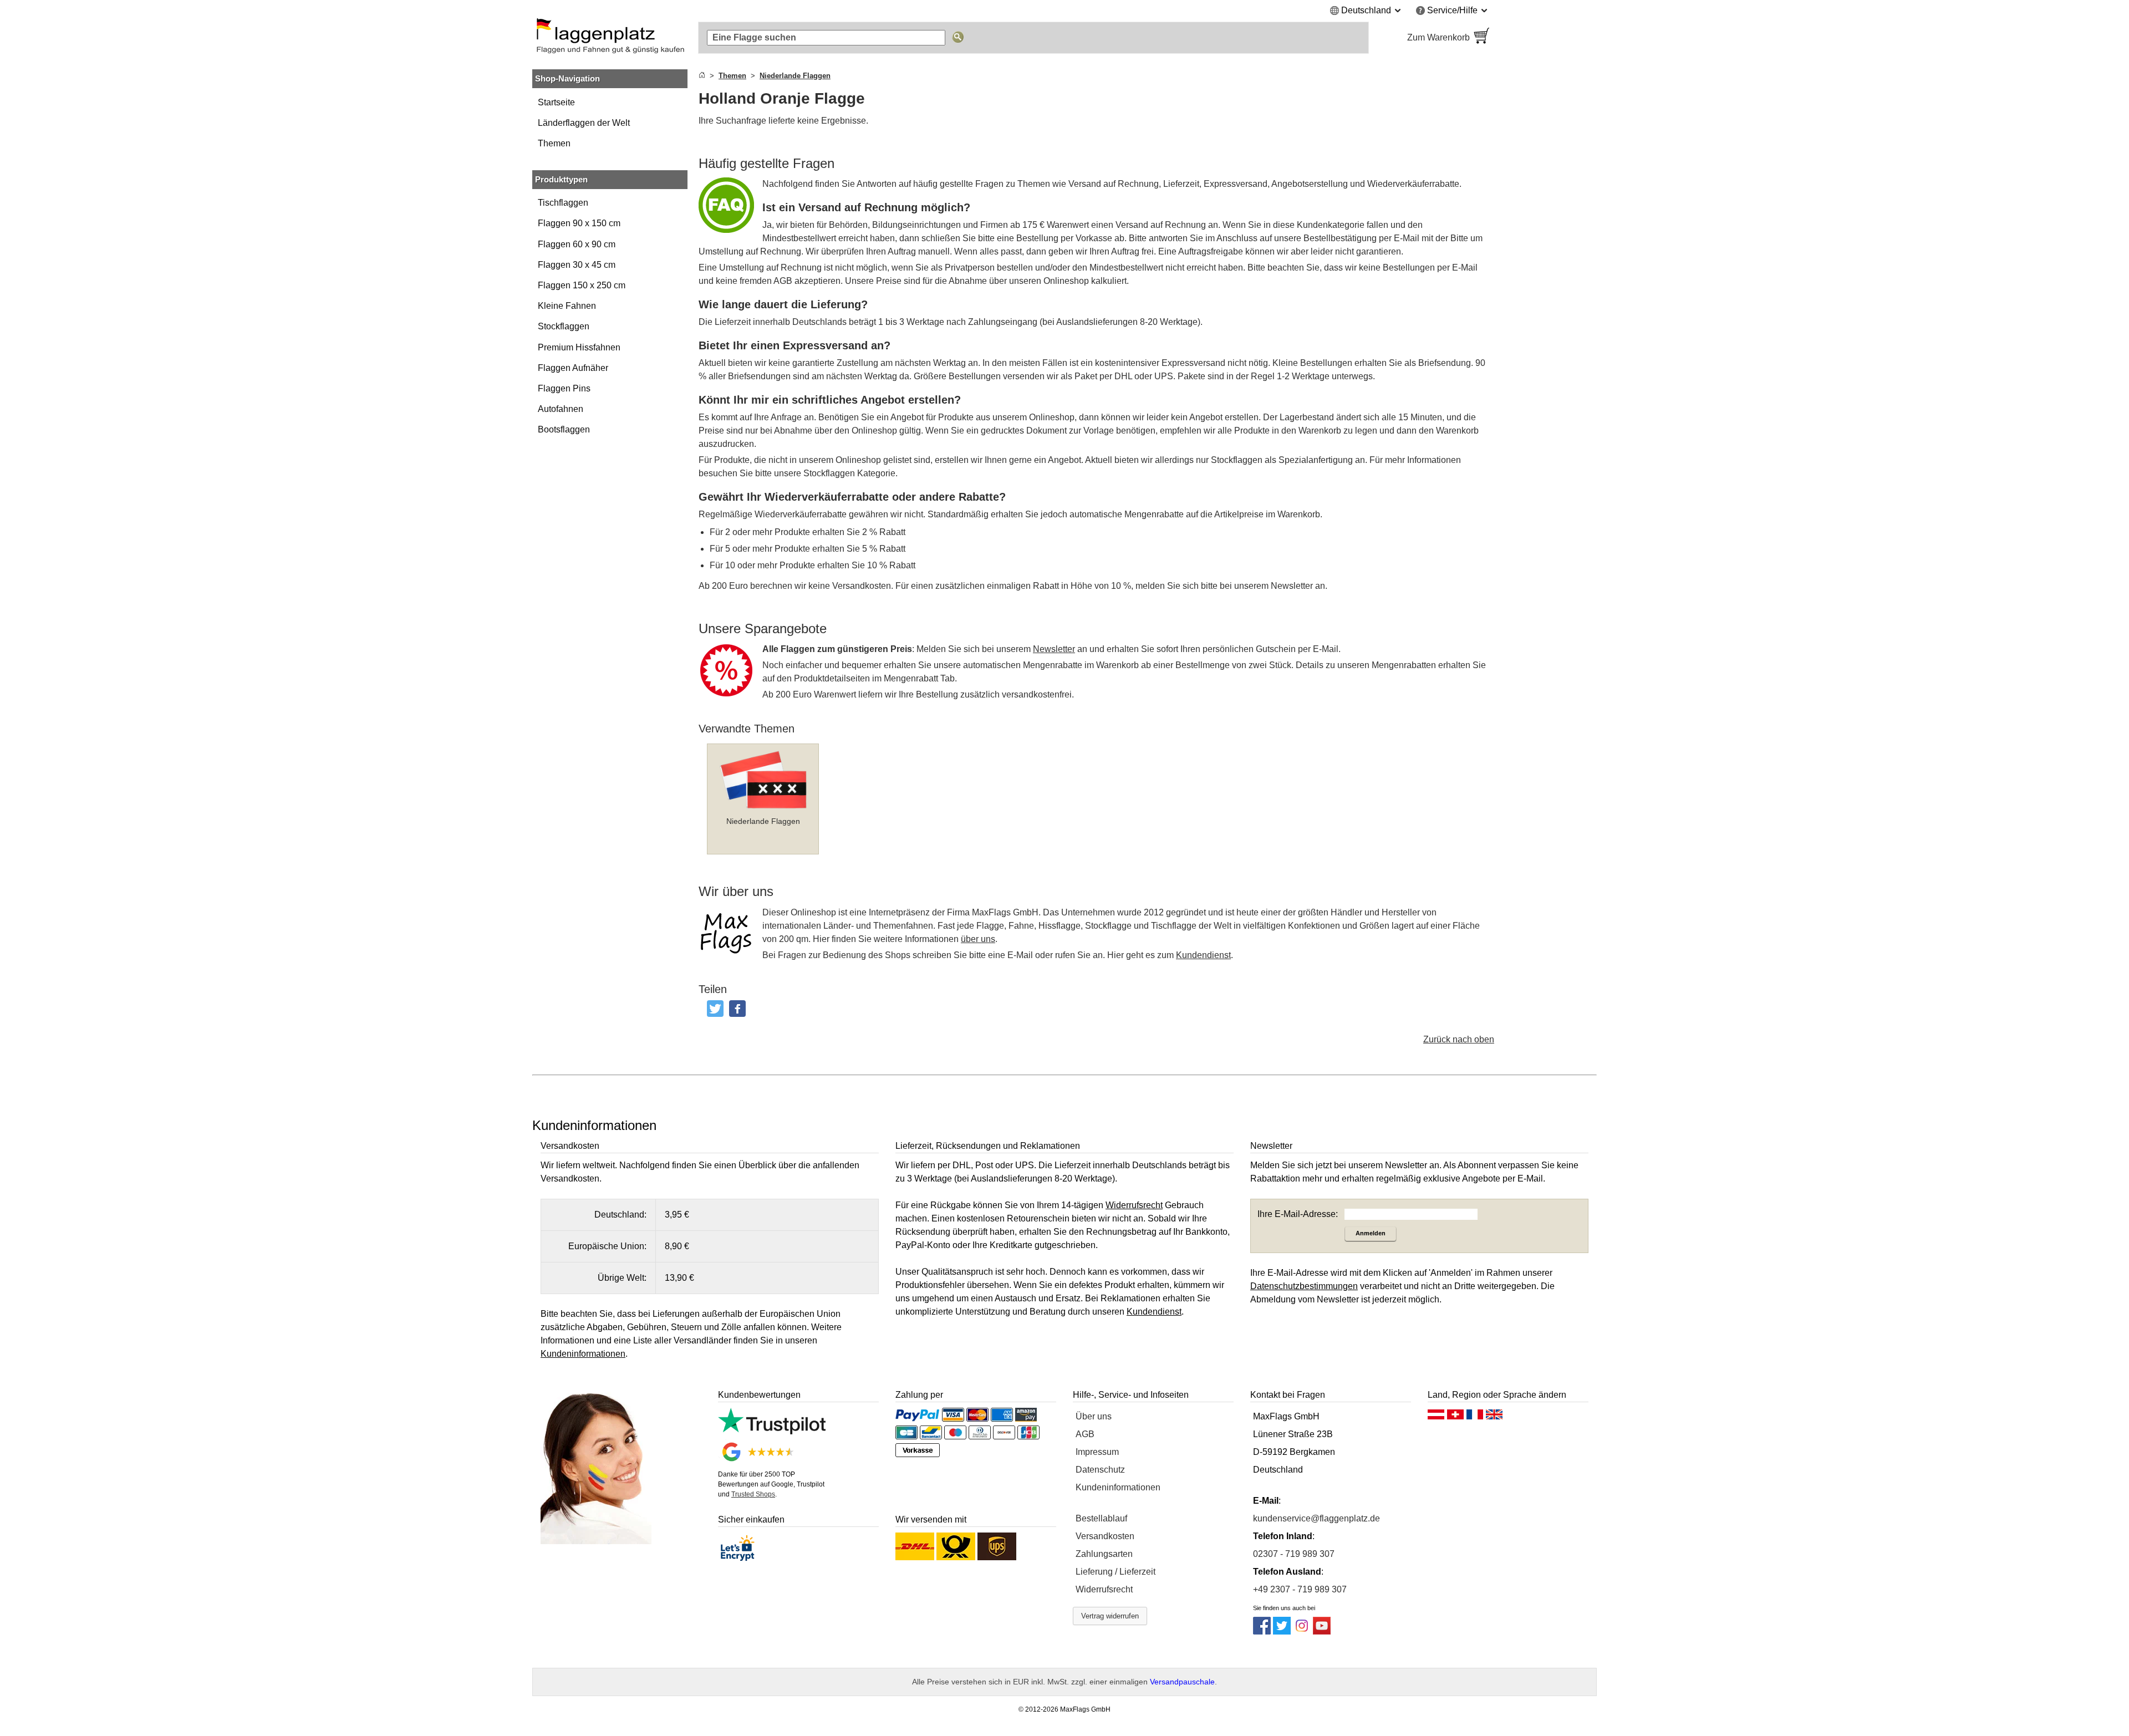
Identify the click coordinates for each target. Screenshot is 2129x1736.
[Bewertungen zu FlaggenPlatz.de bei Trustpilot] (772, 1431)
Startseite (556, 102)
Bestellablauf (1101, 1518)
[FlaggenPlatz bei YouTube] (1322, 1631)
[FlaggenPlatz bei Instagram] (1302, 1631)
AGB (1085, 1434)
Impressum (1097, 1452)
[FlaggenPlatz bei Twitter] (1282, 1631)
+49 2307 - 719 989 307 (1300, 1589)
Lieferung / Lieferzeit (1116, 1572)
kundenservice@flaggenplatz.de (1316, 1518)
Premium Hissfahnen (579, 347)
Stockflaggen (564, 326)
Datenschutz (1100, 1470)
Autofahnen (561, 409)
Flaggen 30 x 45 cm (577, 265)
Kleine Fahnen (567, 306)
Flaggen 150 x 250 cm (582, 285)
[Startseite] (702, 76)
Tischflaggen (563, 203)
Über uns (1094, 1416)
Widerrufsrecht (1104, 1589)
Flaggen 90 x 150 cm (579, 223)
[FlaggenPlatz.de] (610, 38)
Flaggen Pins (564, 388)
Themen (554, 143)
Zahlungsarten (1104, 1554)
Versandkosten (1105, 1536)
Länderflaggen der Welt (584, 123)
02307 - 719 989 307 (1294, 1554)
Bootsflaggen (564, 429)
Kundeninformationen (1118, 1487)
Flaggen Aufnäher (573, 368)
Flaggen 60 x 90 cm (577, 244)
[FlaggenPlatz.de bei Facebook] (1262, 1631)
